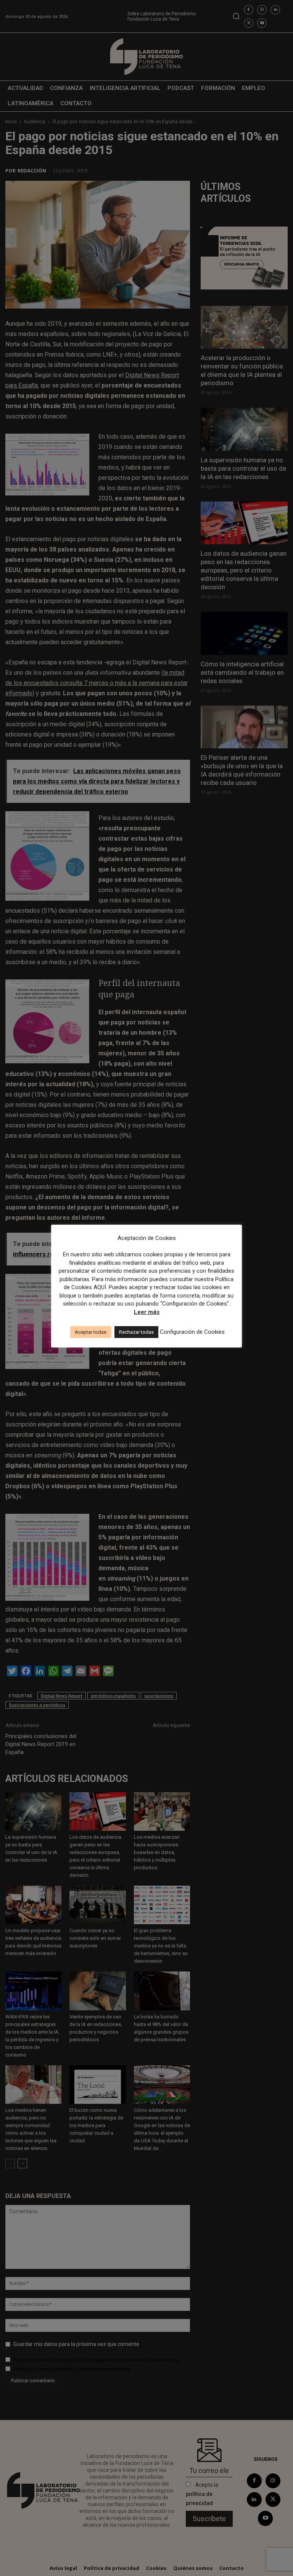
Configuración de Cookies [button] (192, 1332)
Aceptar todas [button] (91, 1332)
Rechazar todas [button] (136, 1332)
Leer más (147, 1312)
